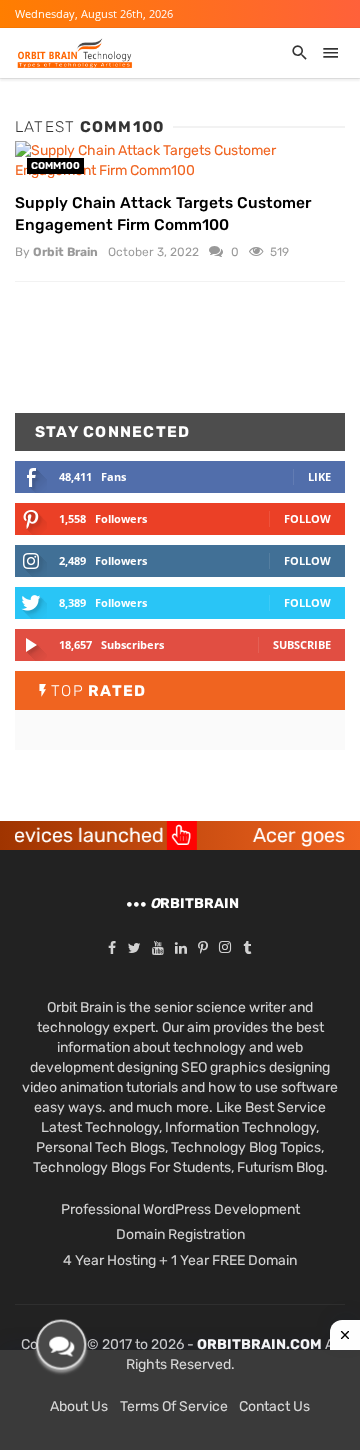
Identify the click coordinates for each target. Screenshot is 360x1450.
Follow (307, 518)
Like (319, 476)
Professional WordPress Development (180, 1209)
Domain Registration (180, 1234)
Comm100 (55, 166)
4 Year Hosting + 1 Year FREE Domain (180, 1260)
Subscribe (302, 644)
